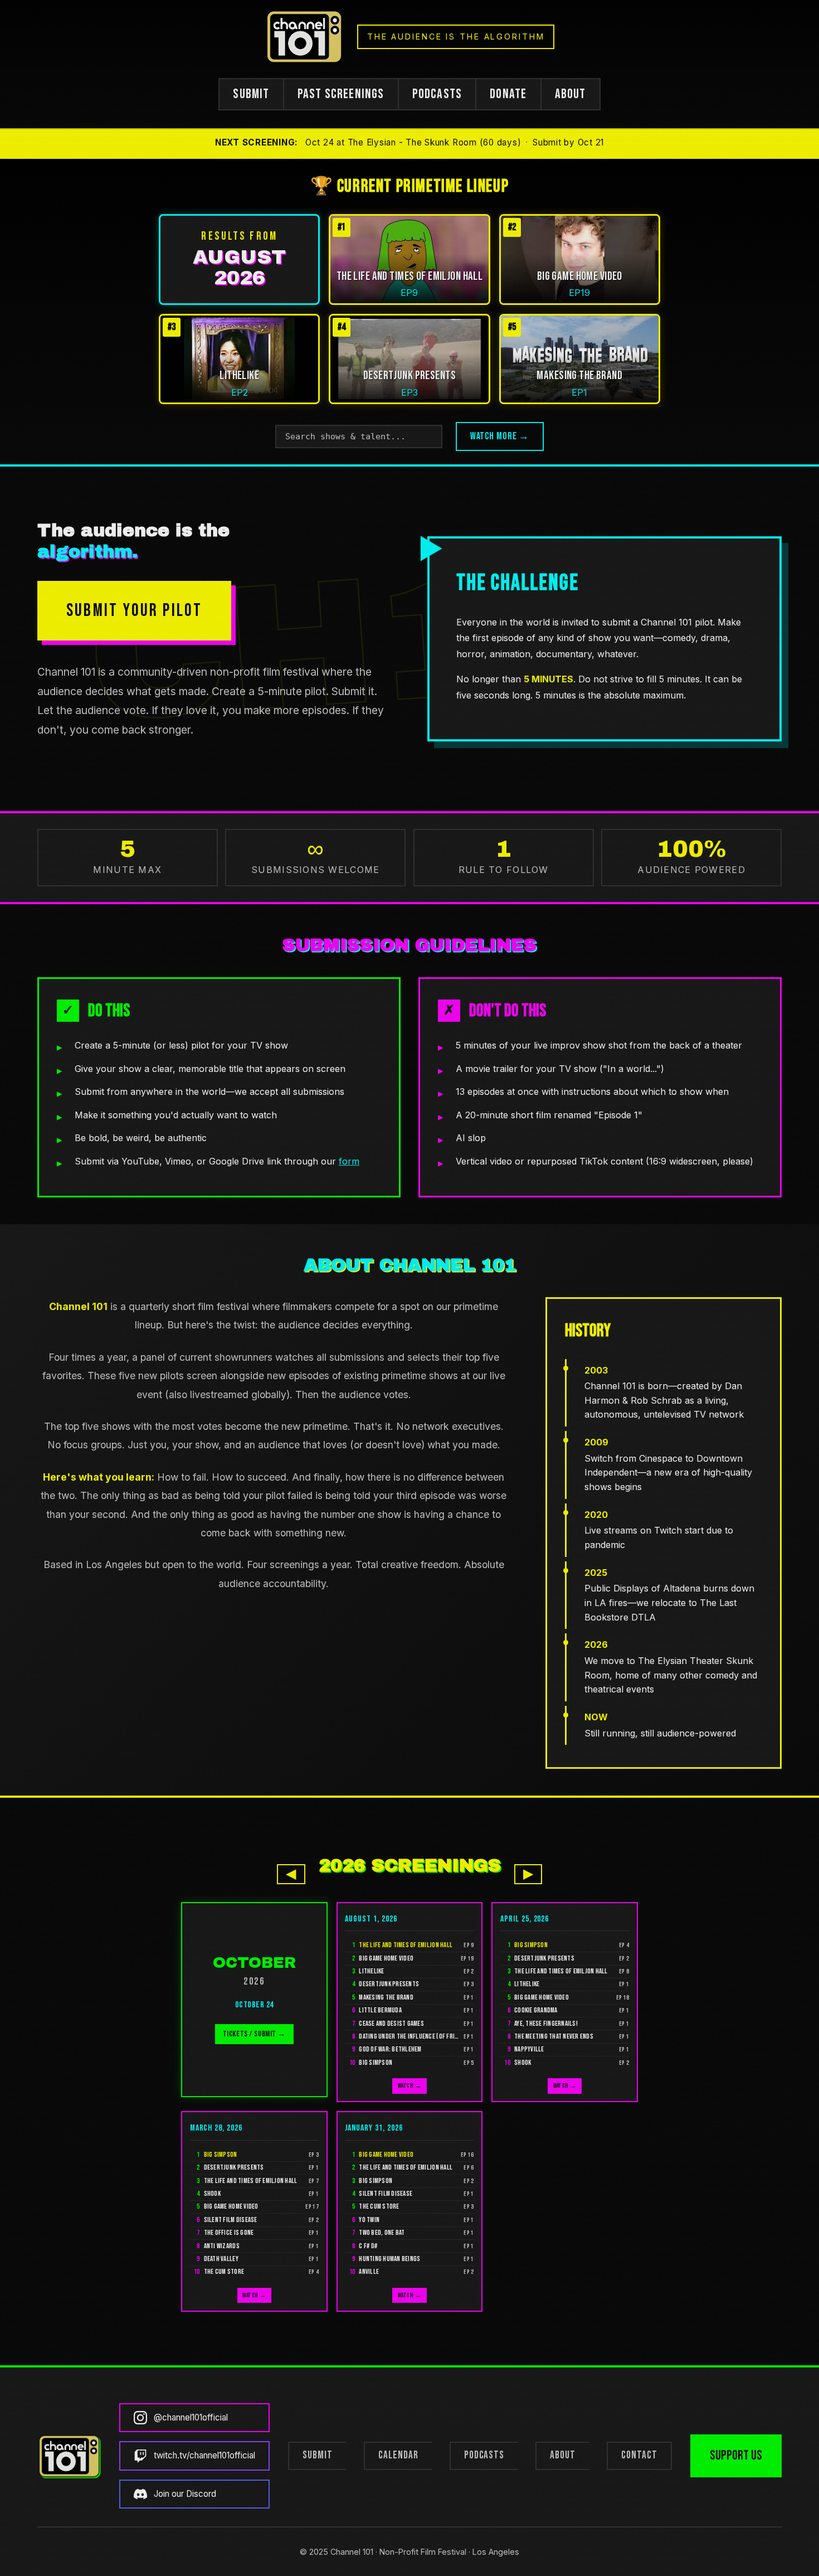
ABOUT (571, 94)
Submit (318, 2455)
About (563, 2455)
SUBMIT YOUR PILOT (134, 611)
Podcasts (484, 2455)
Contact (639, 2455)
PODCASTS (437, 94)
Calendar (398, 2455)
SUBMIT (251, 94)
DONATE (508, 94)
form (349, 1161)
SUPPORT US (736, 2455)
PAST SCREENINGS (341, 94)
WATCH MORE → (500, 436)
